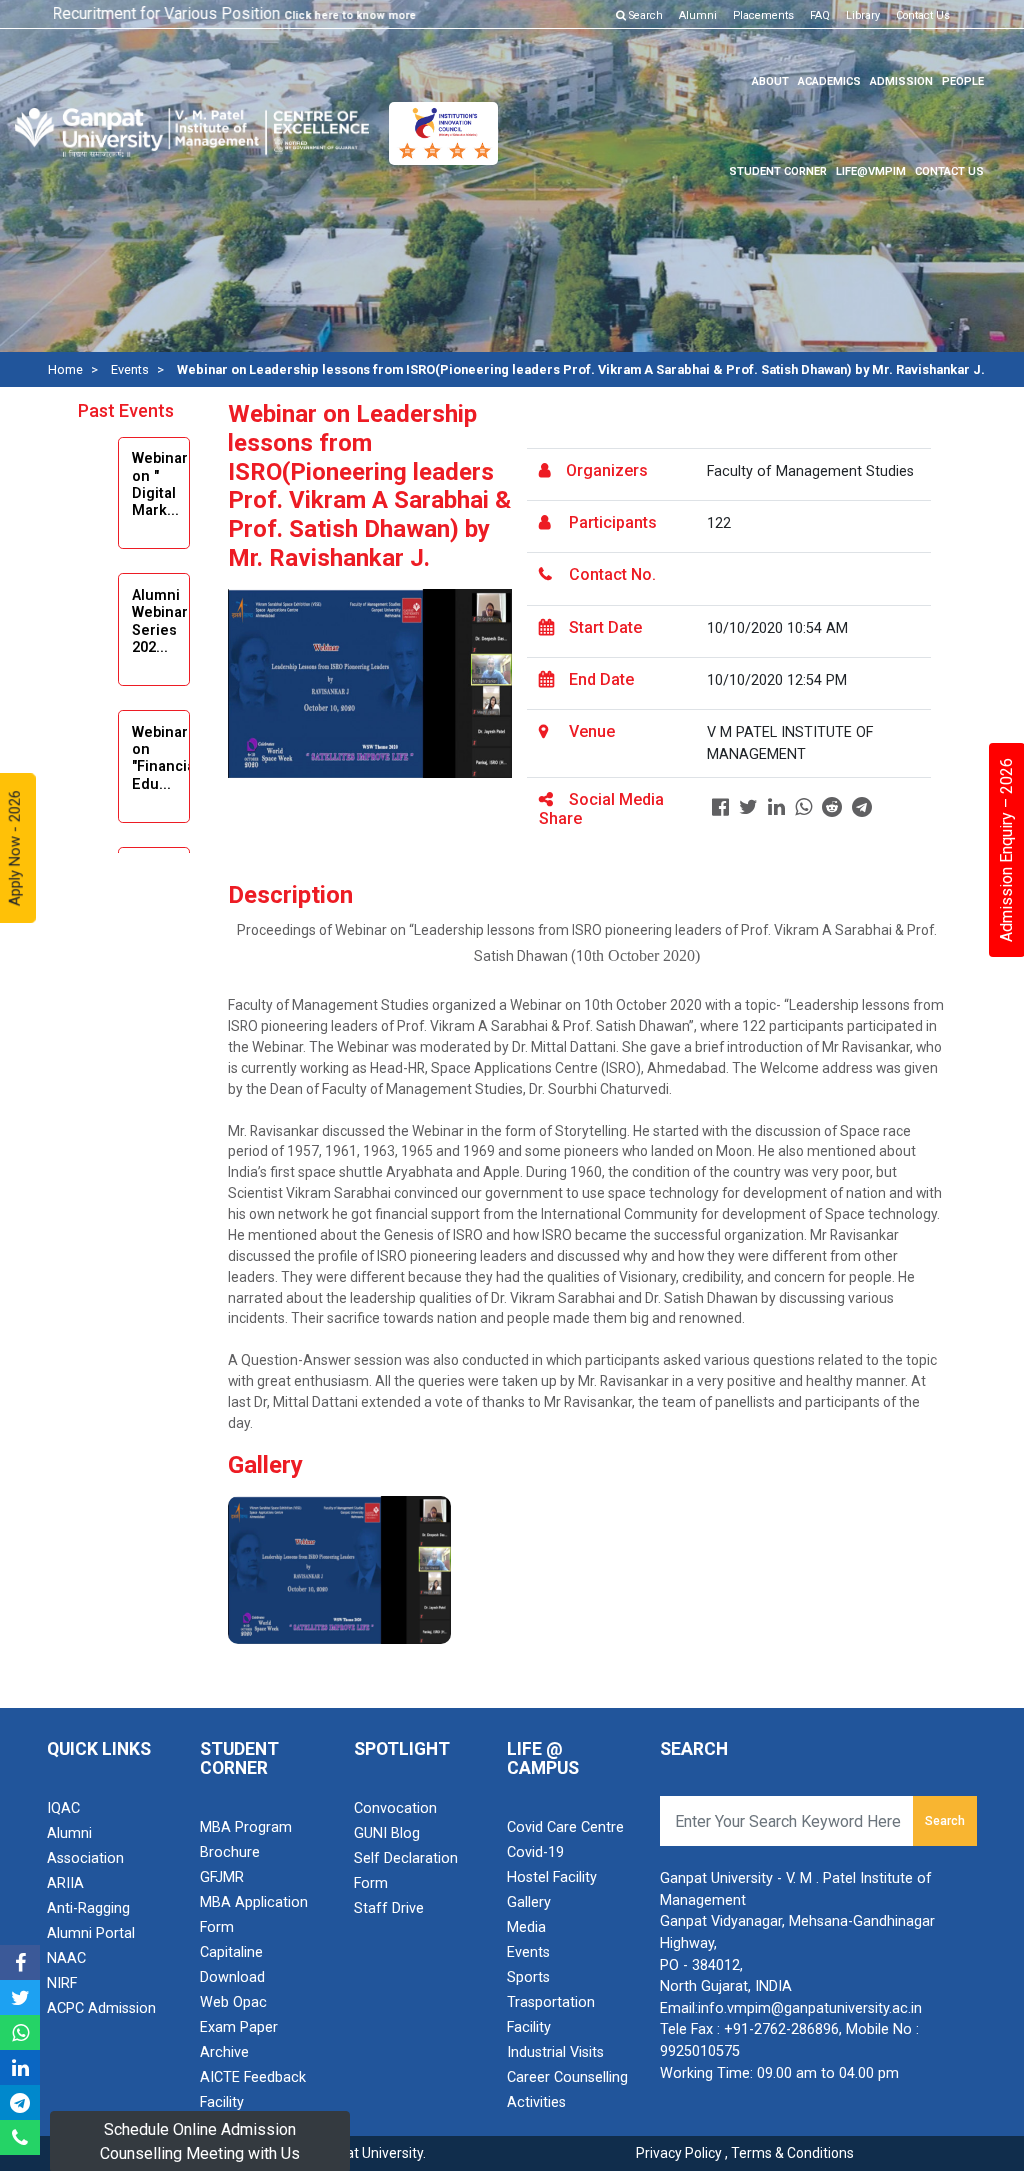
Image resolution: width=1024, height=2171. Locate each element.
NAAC (66, 1958)
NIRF (62, 1983)
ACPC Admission (101, 2008)
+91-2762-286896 (781, 2029)
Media (526, 1927)
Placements (763, 15)
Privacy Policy (679, 2153)
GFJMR (222, 1877)
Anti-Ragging (88, 1908)
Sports (528, 1977)
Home (65, 369)
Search (644, 15)
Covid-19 (535, 1852)
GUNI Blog (387, 1833)
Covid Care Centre (565, 1827)
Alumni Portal (91, 1933)
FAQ (820, 15)
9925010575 (700, 2051)
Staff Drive (389, 1908)
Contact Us (923, 15)
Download (232, 1977)
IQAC (63, 1808)
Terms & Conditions (792, 2153)
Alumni (698, 15)
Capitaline (231, 1952)
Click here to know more (321, 15)
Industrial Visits (555, 2052)
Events (130, 369)
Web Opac (233, 2002)
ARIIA (65, 1883)
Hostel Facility (552, 1877)
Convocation (395, 1808)
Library (863, 15)
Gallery (529, 1902)
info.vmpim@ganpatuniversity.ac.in (810, 2008)
